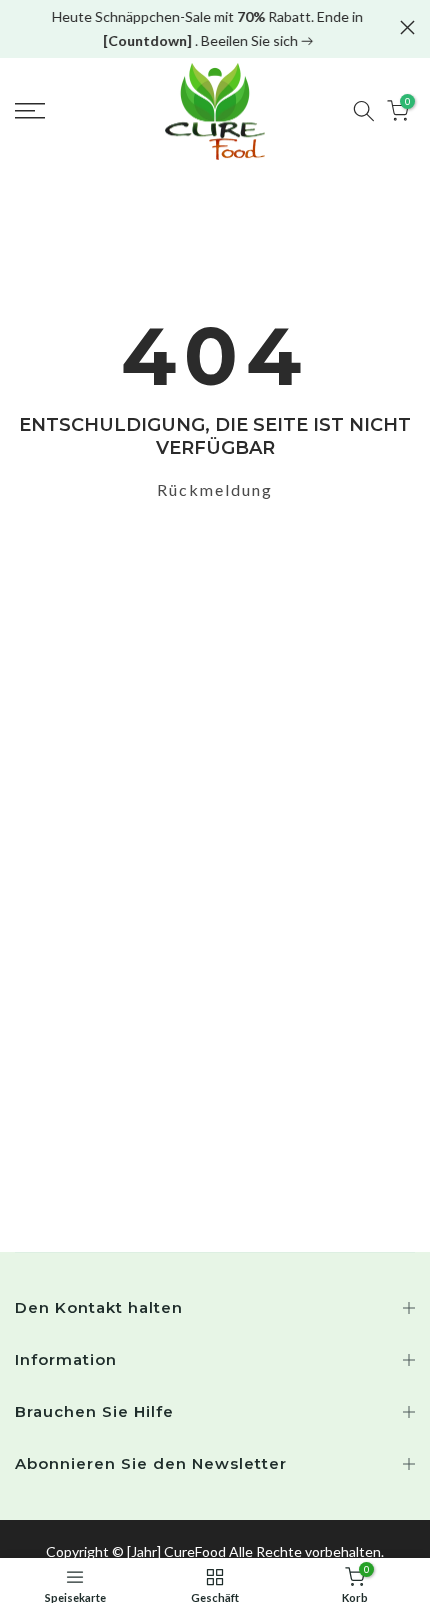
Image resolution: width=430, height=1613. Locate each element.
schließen (407, 27)
